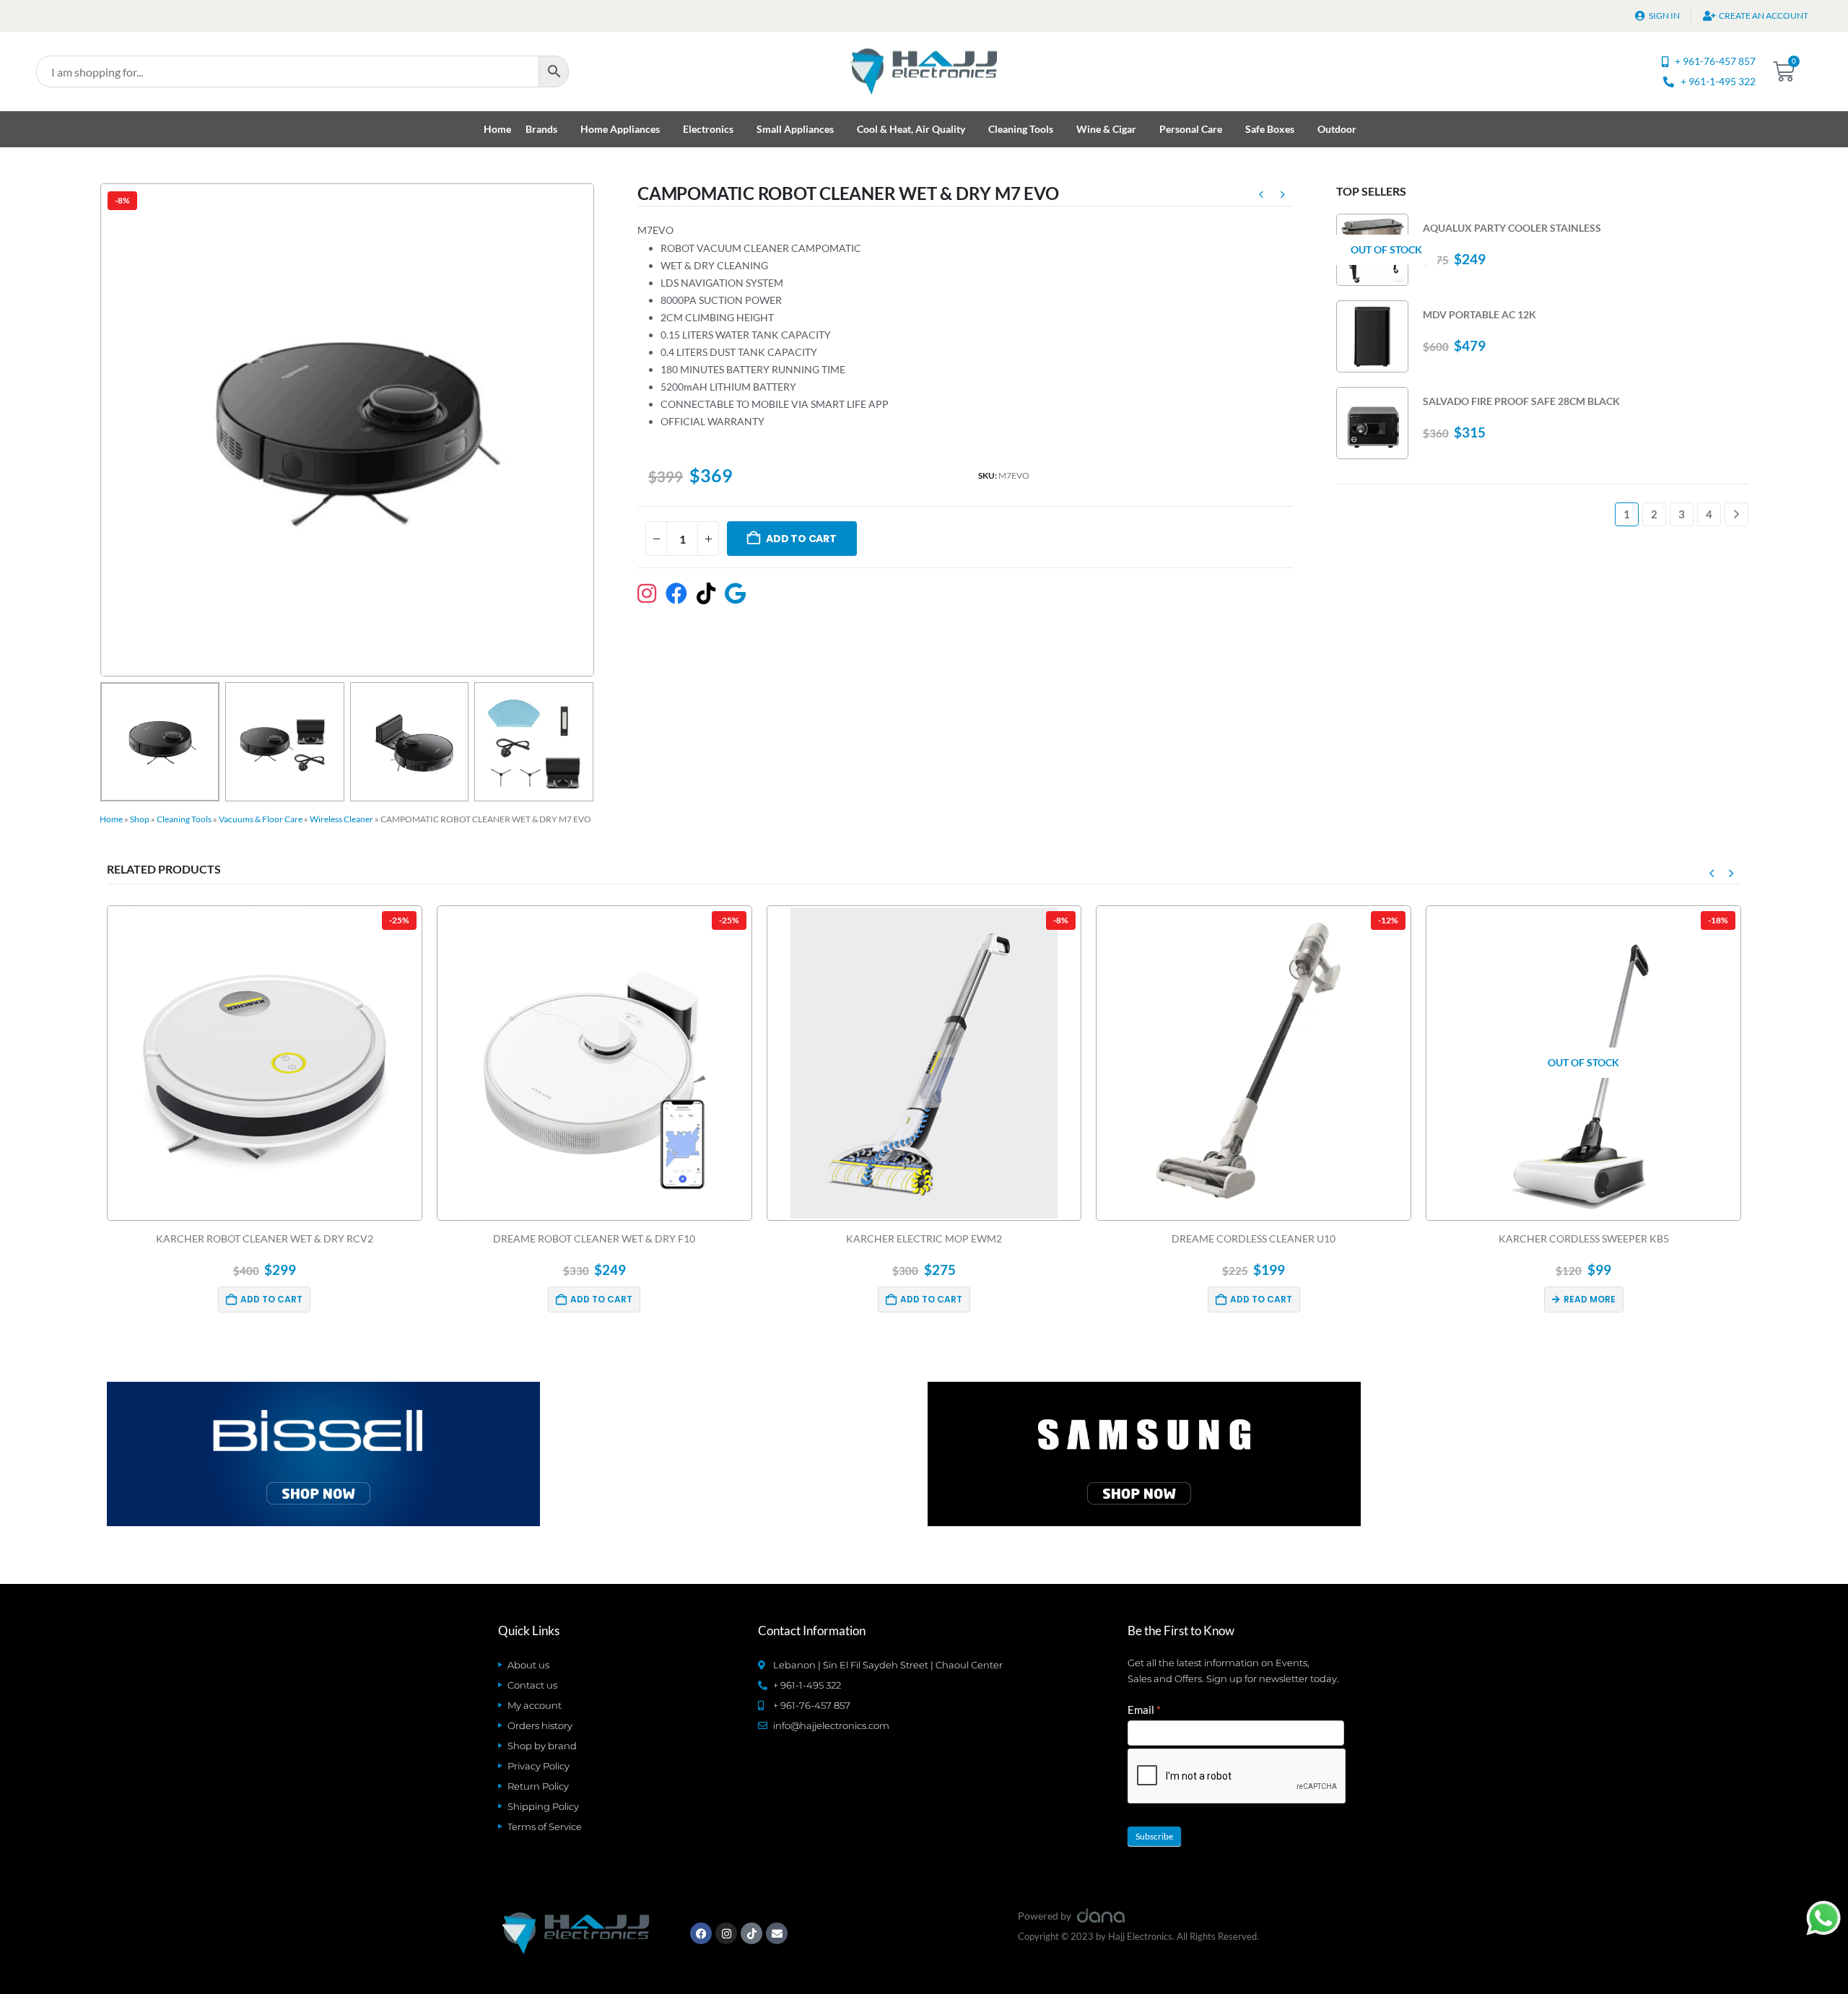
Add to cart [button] (272, 1299)
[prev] (1261, 196)
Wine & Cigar (1106, 129)
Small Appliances (795, 129)
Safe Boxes (1270, 129)
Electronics (708, 129)
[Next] (1736, 514)
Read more (1260, 1299)
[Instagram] (726, 1933)
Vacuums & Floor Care (261, 819)
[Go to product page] (1372, 336)
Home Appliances (620, 129)
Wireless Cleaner (341, 819)
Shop (140, 819)
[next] (1283, 196)
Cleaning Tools (1021, 129)
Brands (541, 129)
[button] (103, 430)
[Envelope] (777, 1933)
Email (1144, 1710)
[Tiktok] (751, 1933)
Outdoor (1337, 129)
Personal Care (1191, 129)
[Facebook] (701, 1933)
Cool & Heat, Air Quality (911, 129)
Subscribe (1154, 1836)
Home (497, 129)
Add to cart (801, 539)
